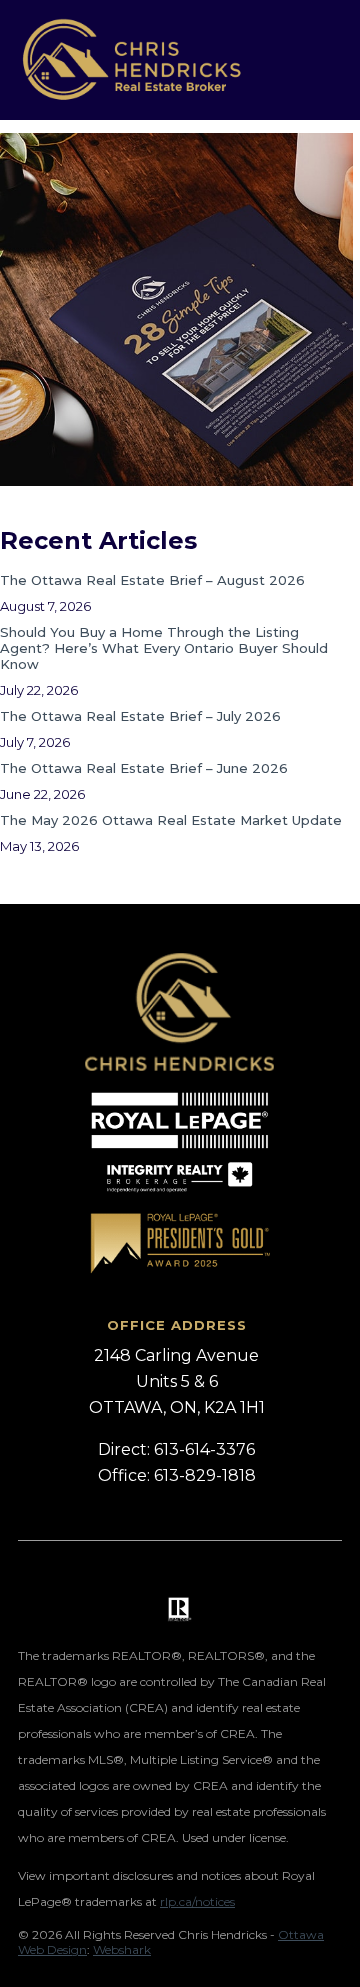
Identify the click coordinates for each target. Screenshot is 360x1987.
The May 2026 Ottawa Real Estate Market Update (171, 820)
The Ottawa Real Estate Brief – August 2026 (152, 580)
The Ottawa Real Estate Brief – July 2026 (140, 716)
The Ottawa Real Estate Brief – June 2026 (144, 768)
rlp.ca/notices (197, 1901)
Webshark (122, 1949)
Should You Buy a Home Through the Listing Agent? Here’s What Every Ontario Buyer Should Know (164, 648)
